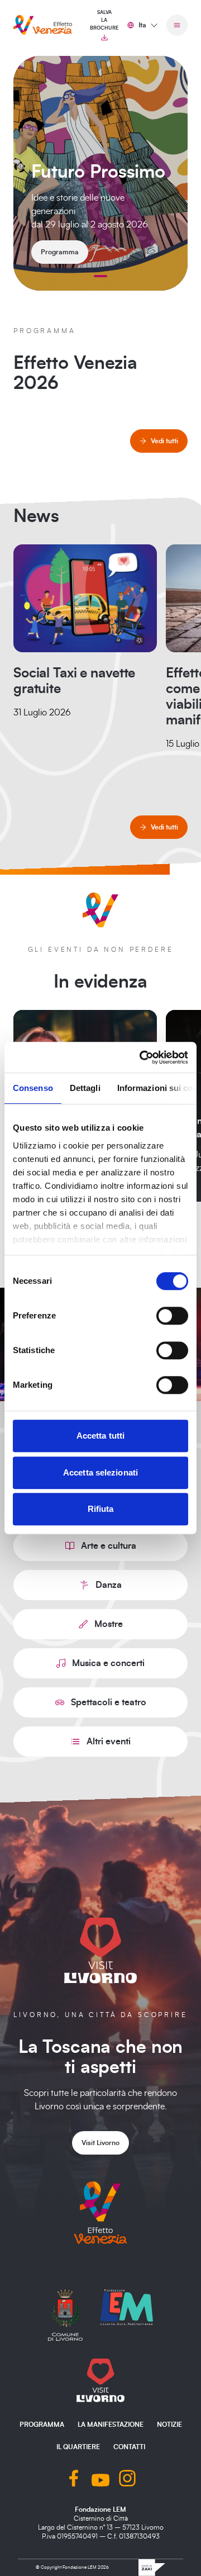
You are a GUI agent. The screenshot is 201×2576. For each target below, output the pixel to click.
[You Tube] (100, 2480)
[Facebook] (74, 2480)
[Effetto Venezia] (43, 25)
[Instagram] (127, 2480)
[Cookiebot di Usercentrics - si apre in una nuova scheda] (142, 1057)
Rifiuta (101, 1509)
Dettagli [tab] (85, 1088)
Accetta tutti (100, 1436)
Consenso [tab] (33, 1088)
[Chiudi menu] (177, 25)
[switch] (172, 1316)
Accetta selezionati (100, 1472)
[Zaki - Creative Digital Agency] (152, 2568)
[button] (100, 276)
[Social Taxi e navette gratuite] (85, 598)
